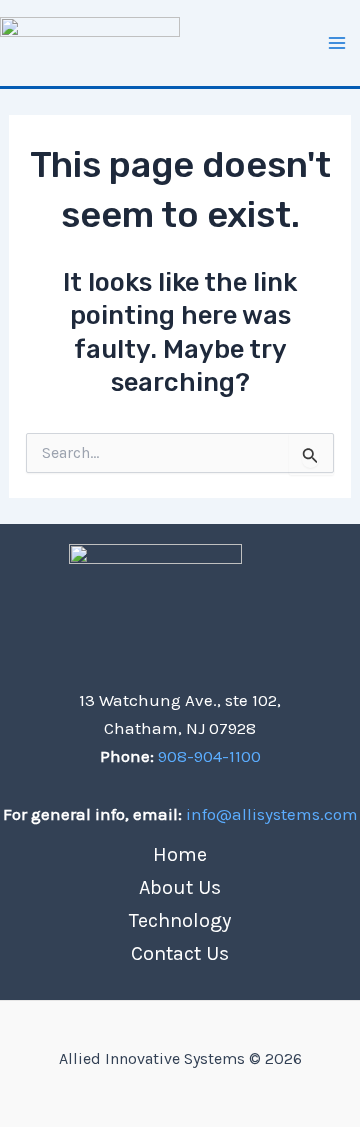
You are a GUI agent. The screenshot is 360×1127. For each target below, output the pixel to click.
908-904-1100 (207, 756)
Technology (180, 920)
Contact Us (180, 953)
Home (180, 854)
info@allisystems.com (272, 814)
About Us (180, 887)
